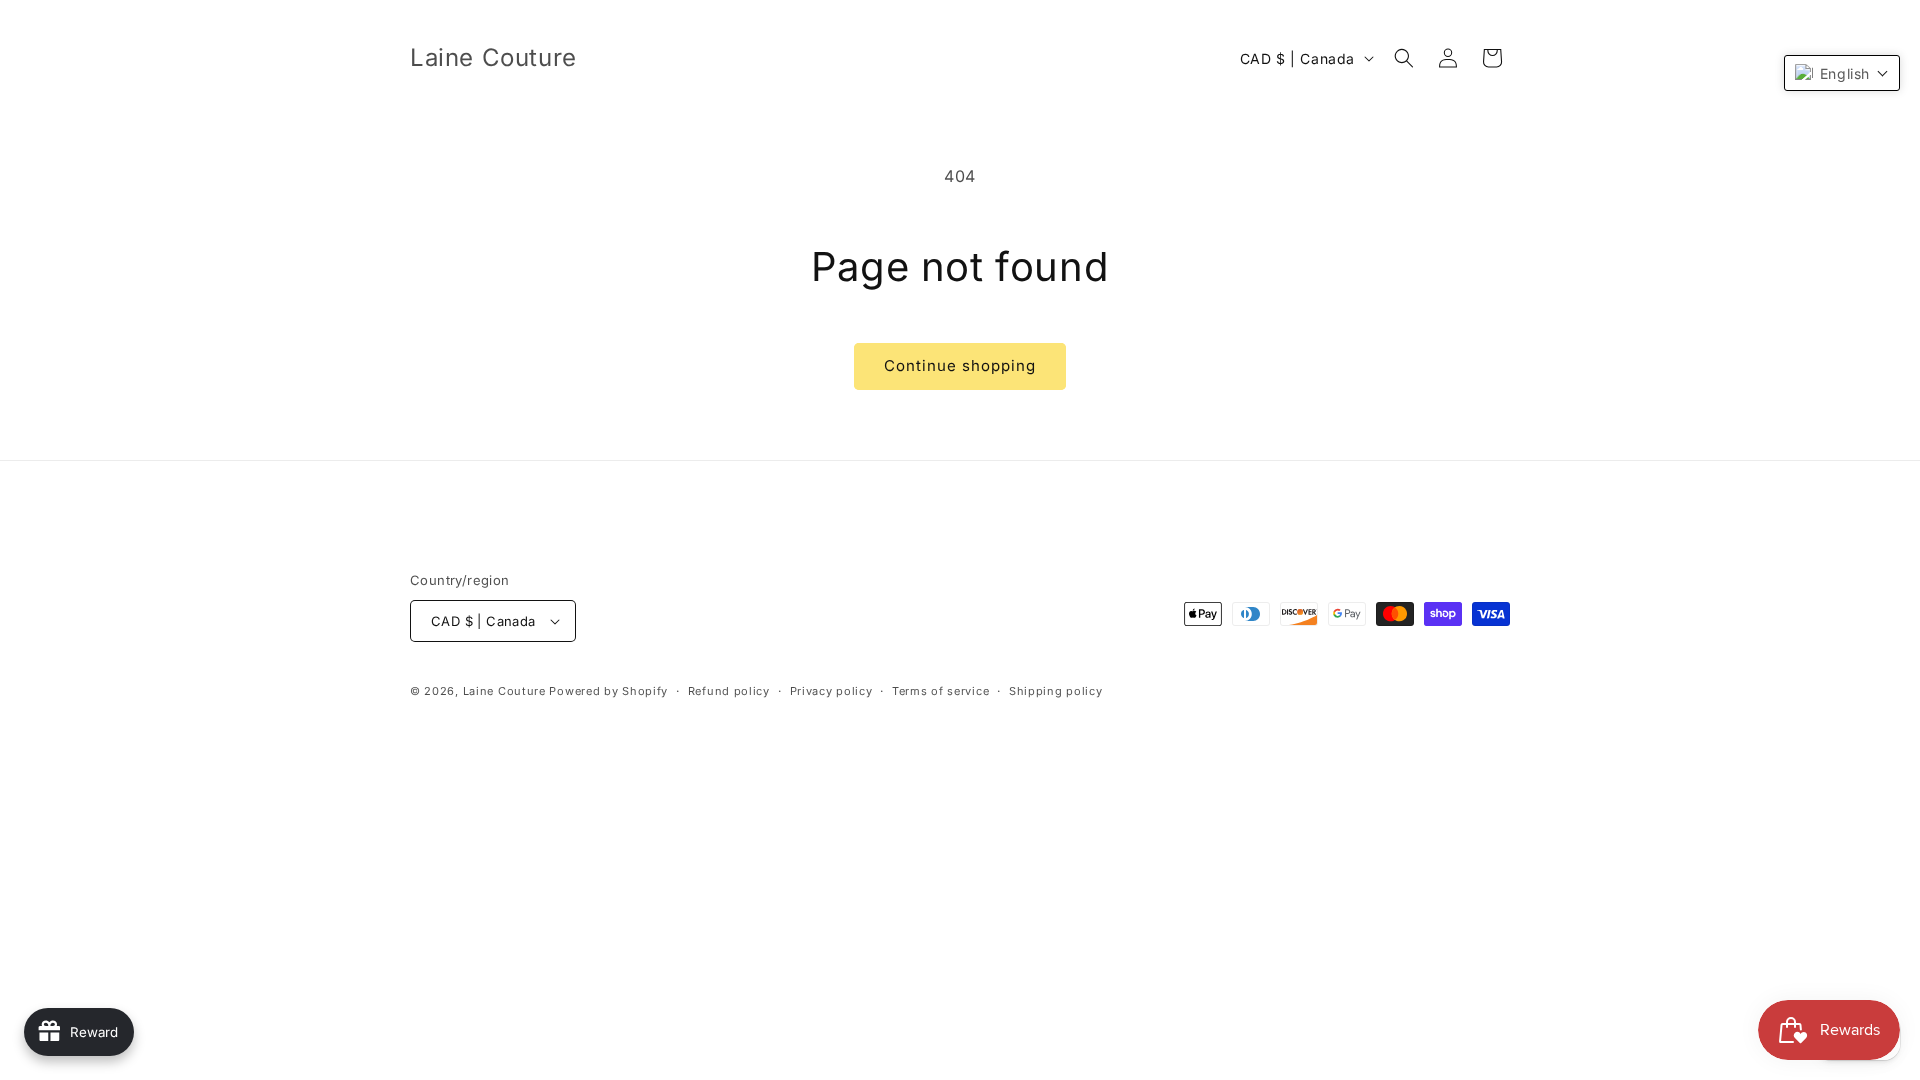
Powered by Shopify (608, 691)
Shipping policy (1056, 691)
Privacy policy (831, 691)
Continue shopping (960, 365)
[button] (1404, 58)
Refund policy (729, 691)
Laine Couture (504, 691)
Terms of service (940, 691)
